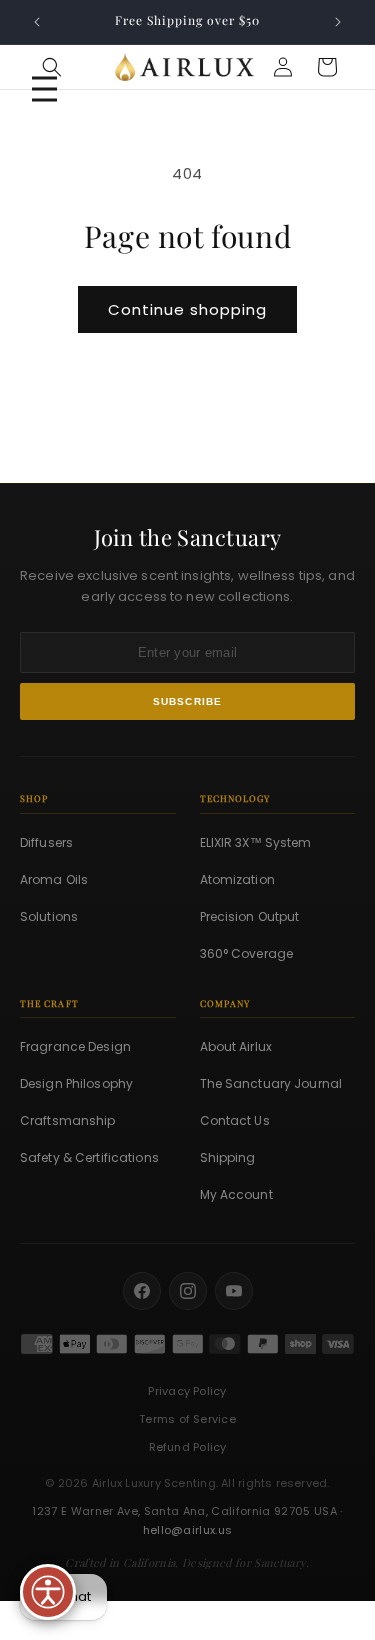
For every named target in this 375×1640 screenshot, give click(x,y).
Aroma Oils (54, 879)
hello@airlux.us (188, 1530)
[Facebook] (142, 1291)
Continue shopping (187, 309)
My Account (236, 1194)
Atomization (237, 879)
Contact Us (235, 1120)
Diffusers (46, 842)
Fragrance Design (75, 1046)
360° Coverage (247, 953)
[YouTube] (234, 1291)
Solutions (49, 916)
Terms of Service (187, 1419)
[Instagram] (188, 1291)
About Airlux (236, 1046)
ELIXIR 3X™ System (256, 842)
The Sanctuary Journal (271, 1083)
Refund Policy (188, 1447)
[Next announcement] (338, 22)
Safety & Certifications (89, 1157)
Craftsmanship (68, 1120)
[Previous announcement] (37, 22)
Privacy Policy (187, 1391)
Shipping (228, 1157)
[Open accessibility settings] (48, 1592)
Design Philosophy (76, 1083)
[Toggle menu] (44, 89)
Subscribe (188, 701)
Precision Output (250, 916)
